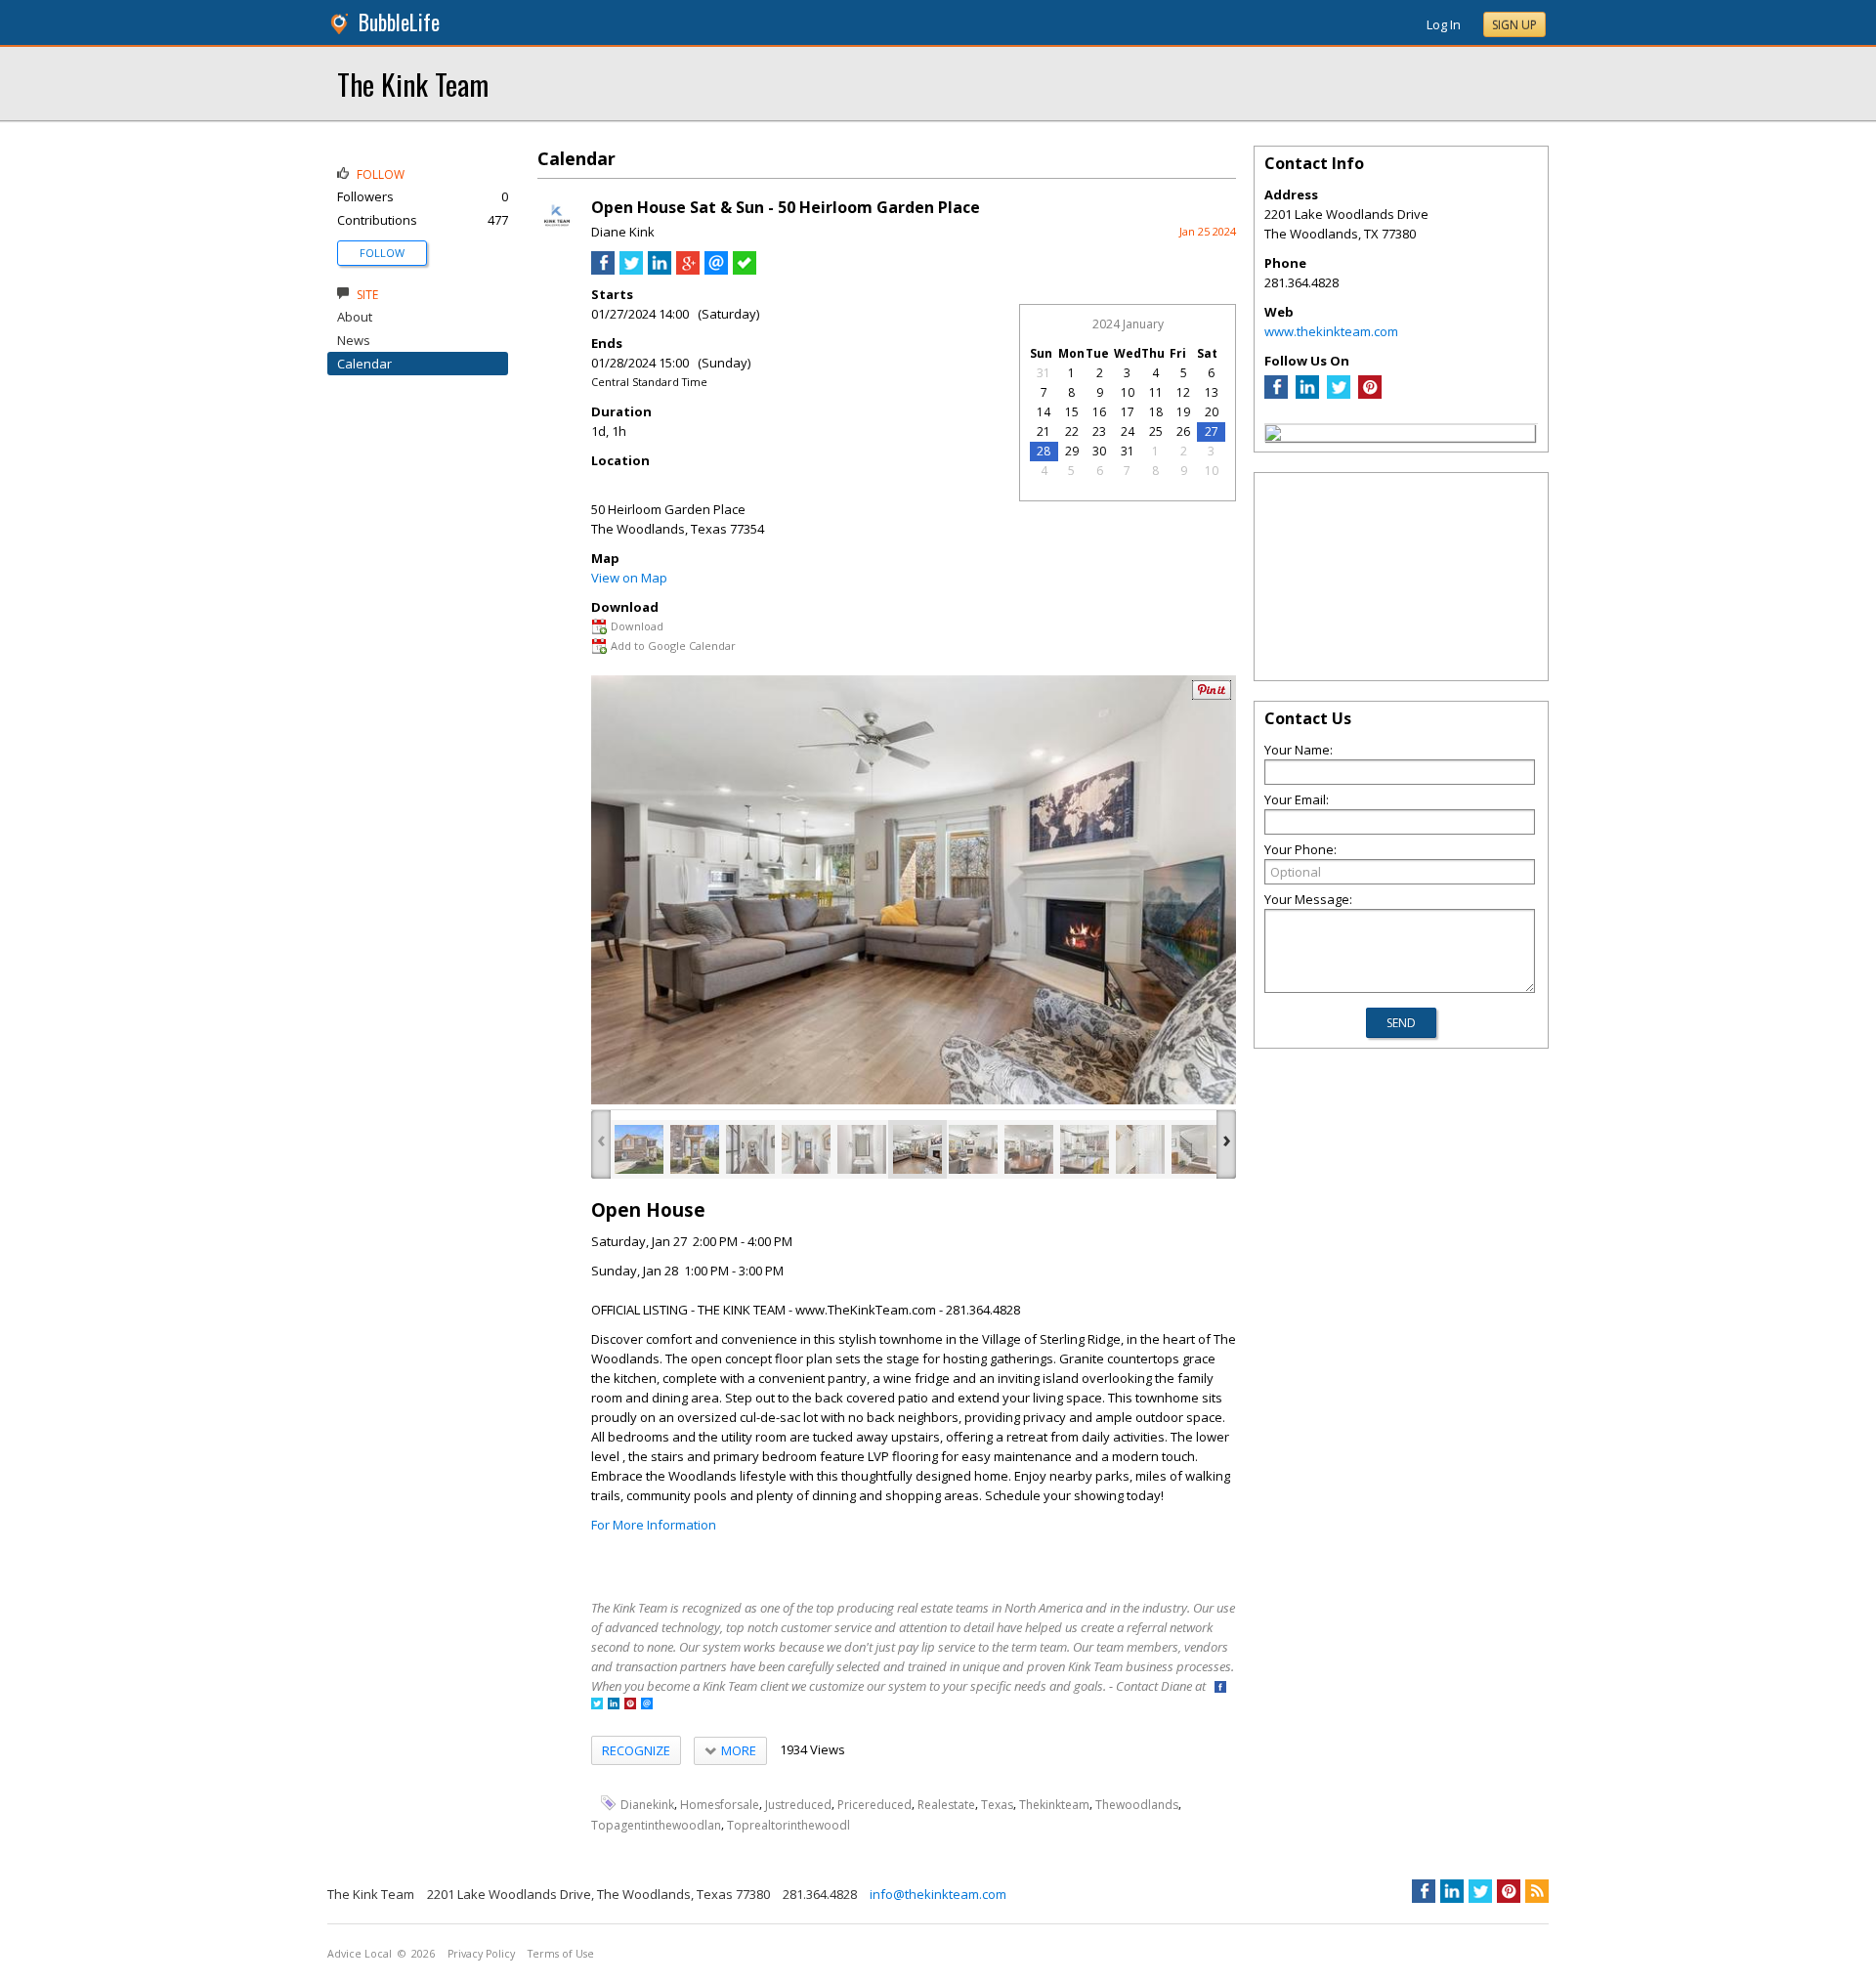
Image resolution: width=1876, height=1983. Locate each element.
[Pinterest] (1370, 394)
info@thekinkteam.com (938, 1894)
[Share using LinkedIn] (660, 270)
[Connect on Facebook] (1220, 1688)
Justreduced (798, 1805)
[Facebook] (1276, 394)
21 (1044, 431)
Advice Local (360, 1954)
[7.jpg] (973, 1149)
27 (1212, 431)
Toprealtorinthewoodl (789, 1825)
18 (1156, 412)
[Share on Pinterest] (1212, 695)
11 (1156, 392)
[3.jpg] (750, 1149)
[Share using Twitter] (631, 270)
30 (1099, 451)
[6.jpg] (917, 1149)
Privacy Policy (481, 1954)
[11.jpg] (1196, 1149)
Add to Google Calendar (673, 646)
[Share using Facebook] (603, 270)
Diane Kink (623, 232)
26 (1183, 431)
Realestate (946, 1805)
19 (1183, 412)
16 (1099, 412)
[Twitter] (1339, 394)
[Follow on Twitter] (597, 1705)
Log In (1444, 24)
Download (637, 626)
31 (1044, 373)
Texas (997, 1805)
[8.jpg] (1029, 1149)
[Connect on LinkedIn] (614, 1705)
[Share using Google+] (688, 270)
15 (1072, 412)
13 (1212, 392)
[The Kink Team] (1273, 436)
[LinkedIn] (1307, 394)
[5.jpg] (862, 1149)
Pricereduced (874, 1805)
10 (1128, 392)
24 (1128, 431)
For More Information (654, 1525)
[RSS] (1537, 1891)
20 (1212, 412)
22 (1072, 431)
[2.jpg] (695, 1149)
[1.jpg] (639, 1149)
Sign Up (1514, 25)
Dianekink (647, 1805)
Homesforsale (720, 1805)
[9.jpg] (1085, 1149)
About (355, 317)
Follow (382, 253)
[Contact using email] (647, 1705)
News (354, 340)
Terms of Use (561, 1954)
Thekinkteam (1054, 1805)
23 (1099, 431)
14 (1044, 412)
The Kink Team (413, 84)
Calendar (364, 364)
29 (1072, 451)
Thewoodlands (1137, 1805)
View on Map (629, 578)
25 (1156, 431)
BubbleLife (399, 22)
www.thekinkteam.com (1331, 331)
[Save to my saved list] (745, 270)
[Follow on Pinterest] (630, 1705)
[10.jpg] (1140, 1149)
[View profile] (557, 233)
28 (1044, 451)
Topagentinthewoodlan (656, 1825)
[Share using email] (716, 270)
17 (1128, 412)
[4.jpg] (806, 1149)
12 (1183, 392)
